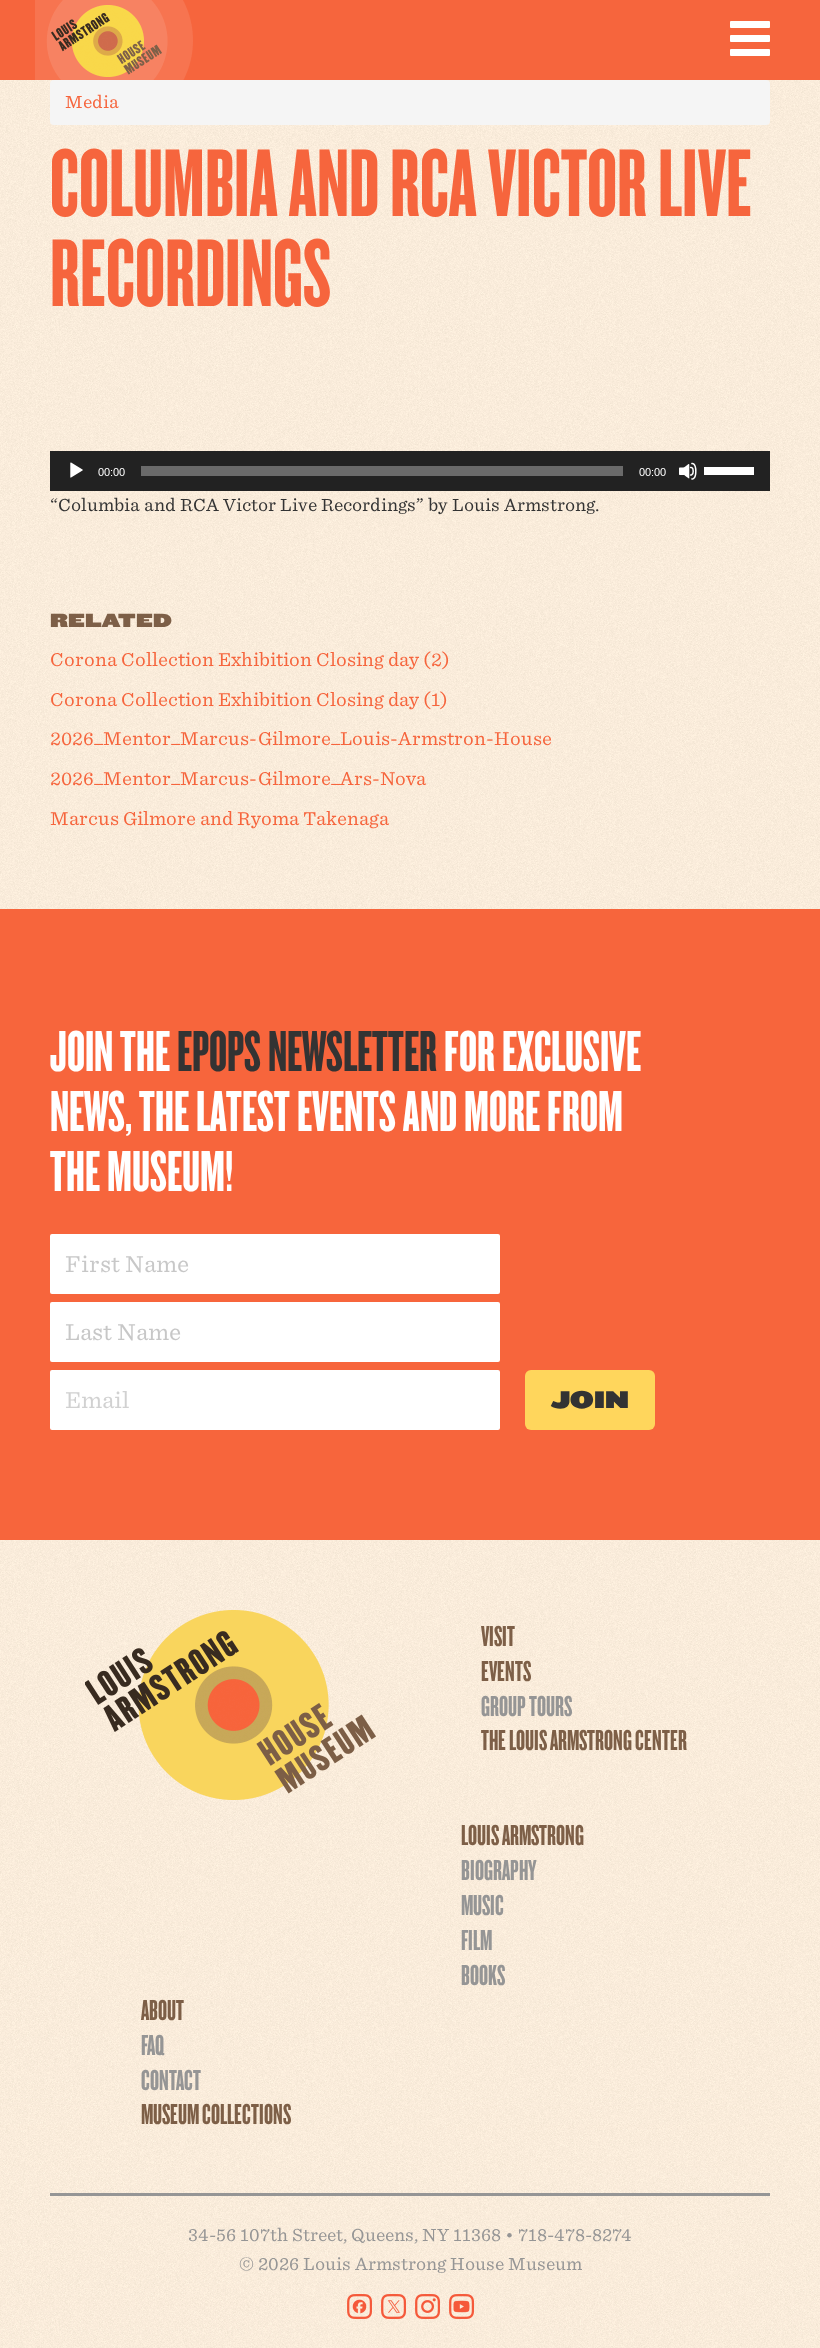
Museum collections (216, 2113)
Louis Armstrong (522, 1834)
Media (92, 101)
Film (476, 1939)
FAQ (152, 2044)
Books (483, 1974)
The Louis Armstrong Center (584, 1739)
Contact (171, 2079)
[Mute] (688, 471)
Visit (498, 1635)
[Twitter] (393, 2306)
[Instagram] (427, 2306)
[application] (410, 471)
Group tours (526, 1705)
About (162, 2009)
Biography (498, 1869)
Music (482, 1904)
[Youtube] (461, 2306)
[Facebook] (359, 2306)
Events (506, 1670)
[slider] (732, 469)
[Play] (76, 471)
